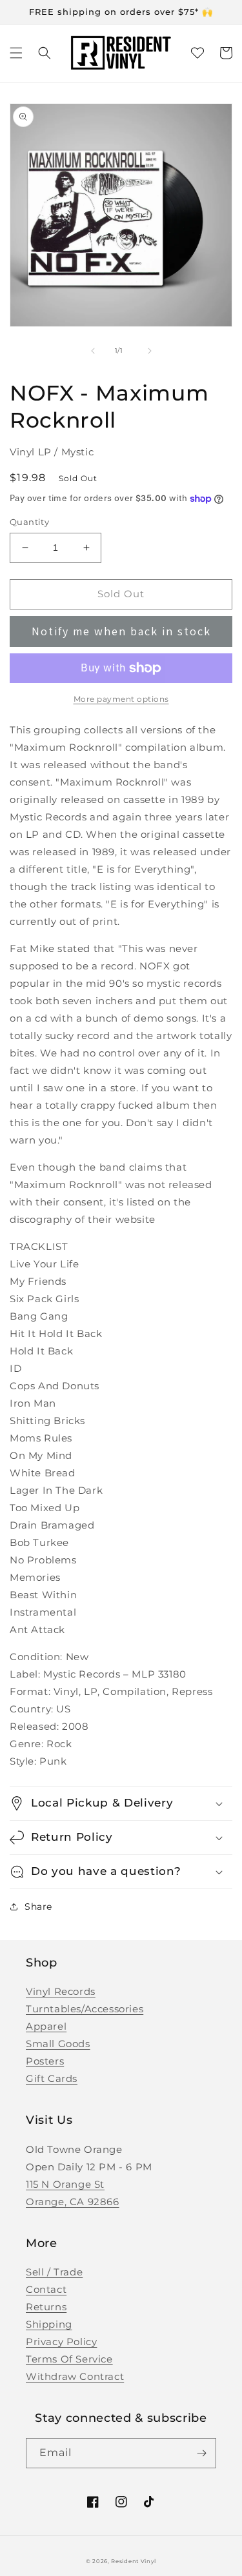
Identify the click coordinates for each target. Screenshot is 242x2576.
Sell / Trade (54, 2272)
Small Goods (58, 2044)
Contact (46, 2289)
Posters (45, 2061)
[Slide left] (93, 351)
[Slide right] (150, 351)
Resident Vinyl (134, 2561)
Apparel (46, 2026)
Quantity (29, 522)
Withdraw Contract (75, 2376)
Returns (46, 2307)
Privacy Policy (61, 2342)
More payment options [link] (121, 699)
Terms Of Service (69, 2359)
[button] (16, 53)
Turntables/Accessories (85, 2009)
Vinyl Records (61, 1991)
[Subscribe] (201, 2453)
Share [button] (38, 1907)
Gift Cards (52, 2078)
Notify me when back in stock (121, 631)
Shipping (49, 2324)
